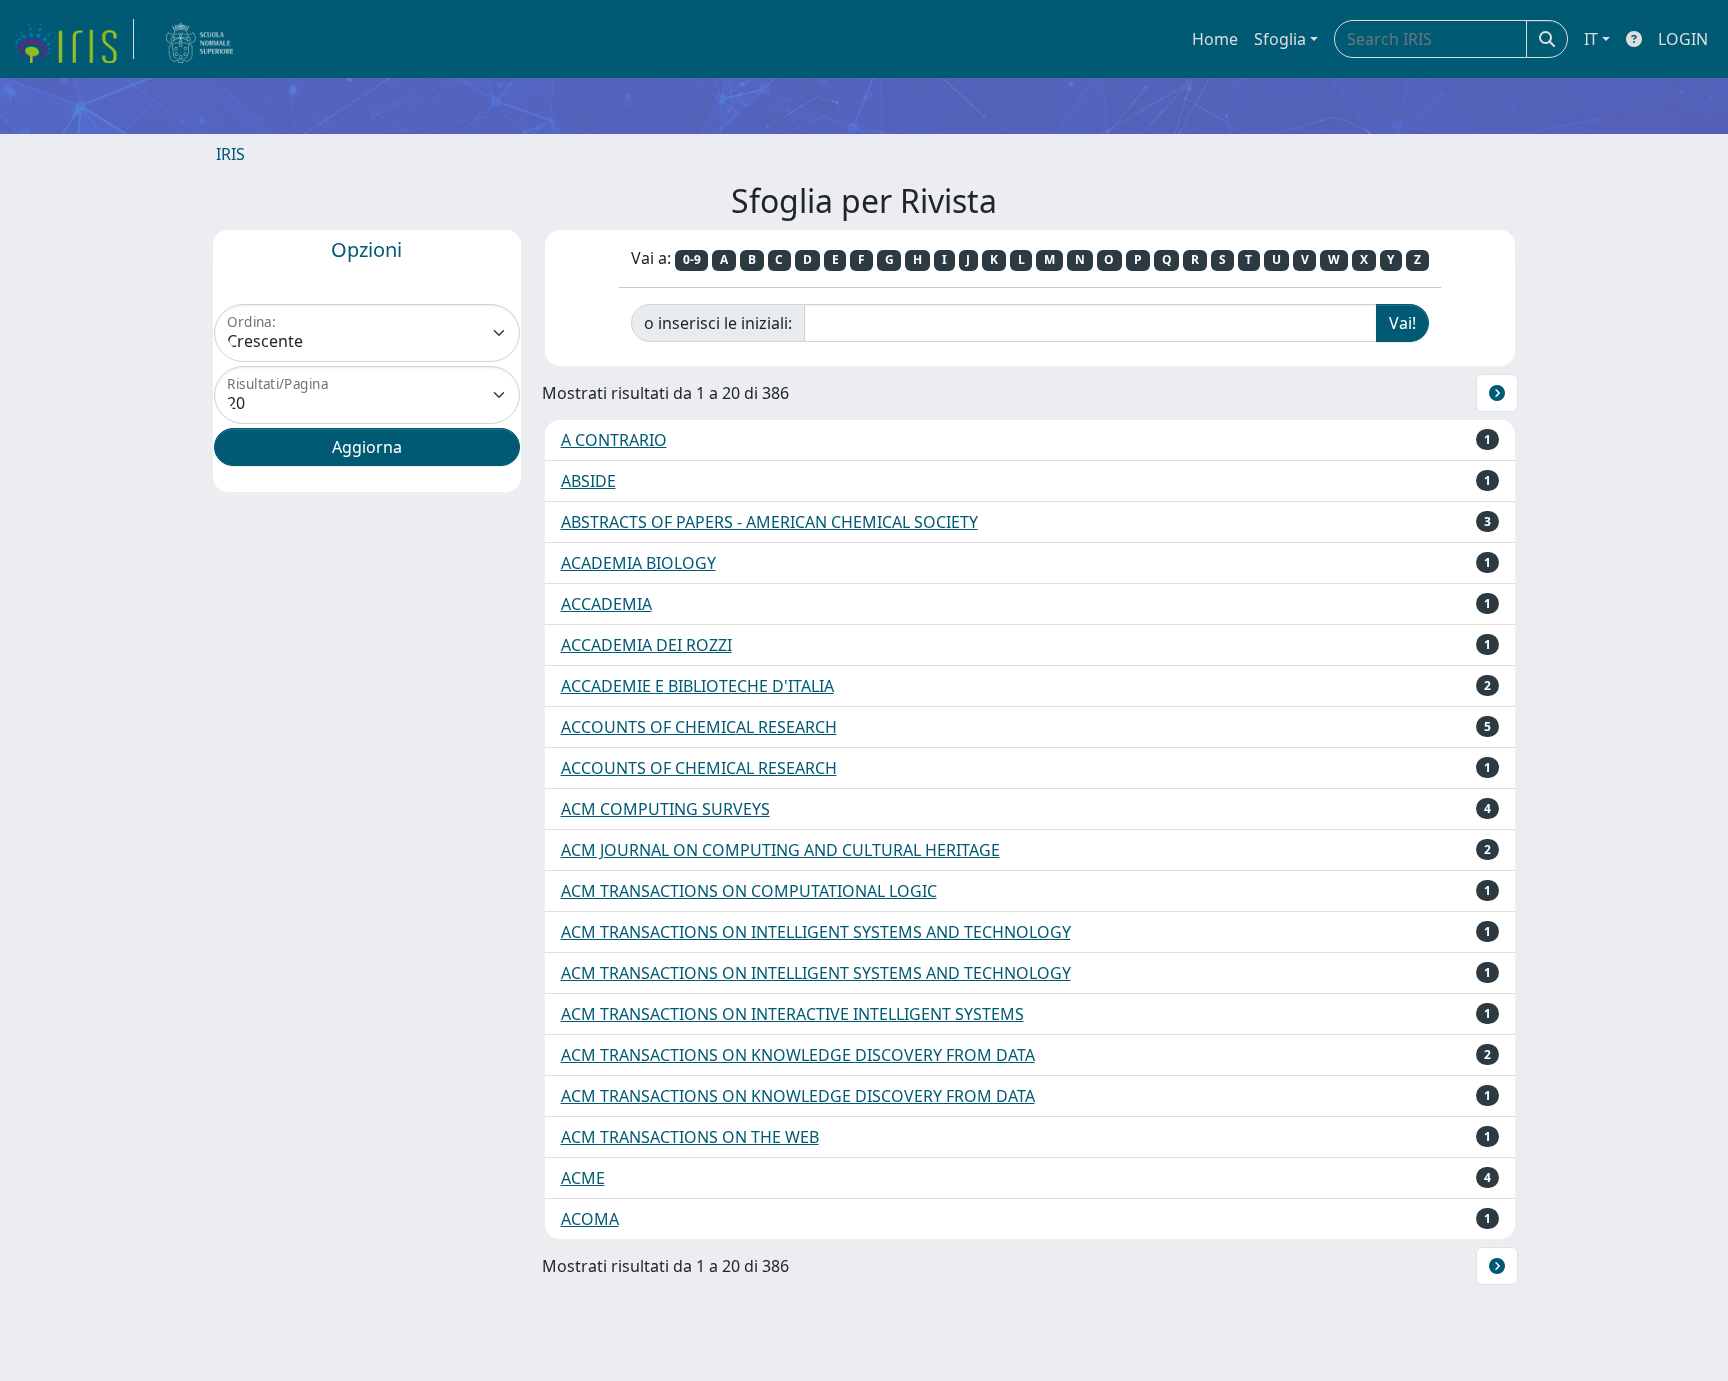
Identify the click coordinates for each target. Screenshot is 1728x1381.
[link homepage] (73, 39)
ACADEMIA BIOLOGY (638, 563)
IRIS (230, 154)
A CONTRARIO (614, 440)
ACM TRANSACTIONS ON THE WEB (690, 1137)
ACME (583, 1178)
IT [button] (1591, 39)
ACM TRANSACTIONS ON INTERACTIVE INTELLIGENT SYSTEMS (792, 1014)
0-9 (692, 259)
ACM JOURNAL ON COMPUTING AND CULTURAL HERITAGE (780, 850)
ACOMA (590, 1219)
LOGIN (1683, 39)
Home (1215, 39)
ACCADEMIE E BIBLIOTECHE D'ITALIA (697, 686)
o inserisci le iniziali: (718, 323)
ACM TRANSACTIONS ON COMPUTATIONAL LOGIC (749, 891)
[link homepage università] (200, 39)
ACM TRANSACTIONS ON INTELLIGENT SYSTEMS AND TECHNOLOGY (816, 932)
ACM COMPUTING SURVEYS (665, 809)
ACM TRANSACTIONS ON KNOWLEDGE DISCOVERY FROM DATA (798, 1055)
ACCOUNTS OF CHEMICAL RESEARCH (699, 727)
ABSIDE (588, 481)
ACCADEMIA (606, 604)
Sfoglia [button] (1280, 39)
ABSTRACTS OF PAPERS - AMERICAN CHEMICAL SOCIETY (769, 522)
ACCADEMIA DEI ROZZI (646, 645)
